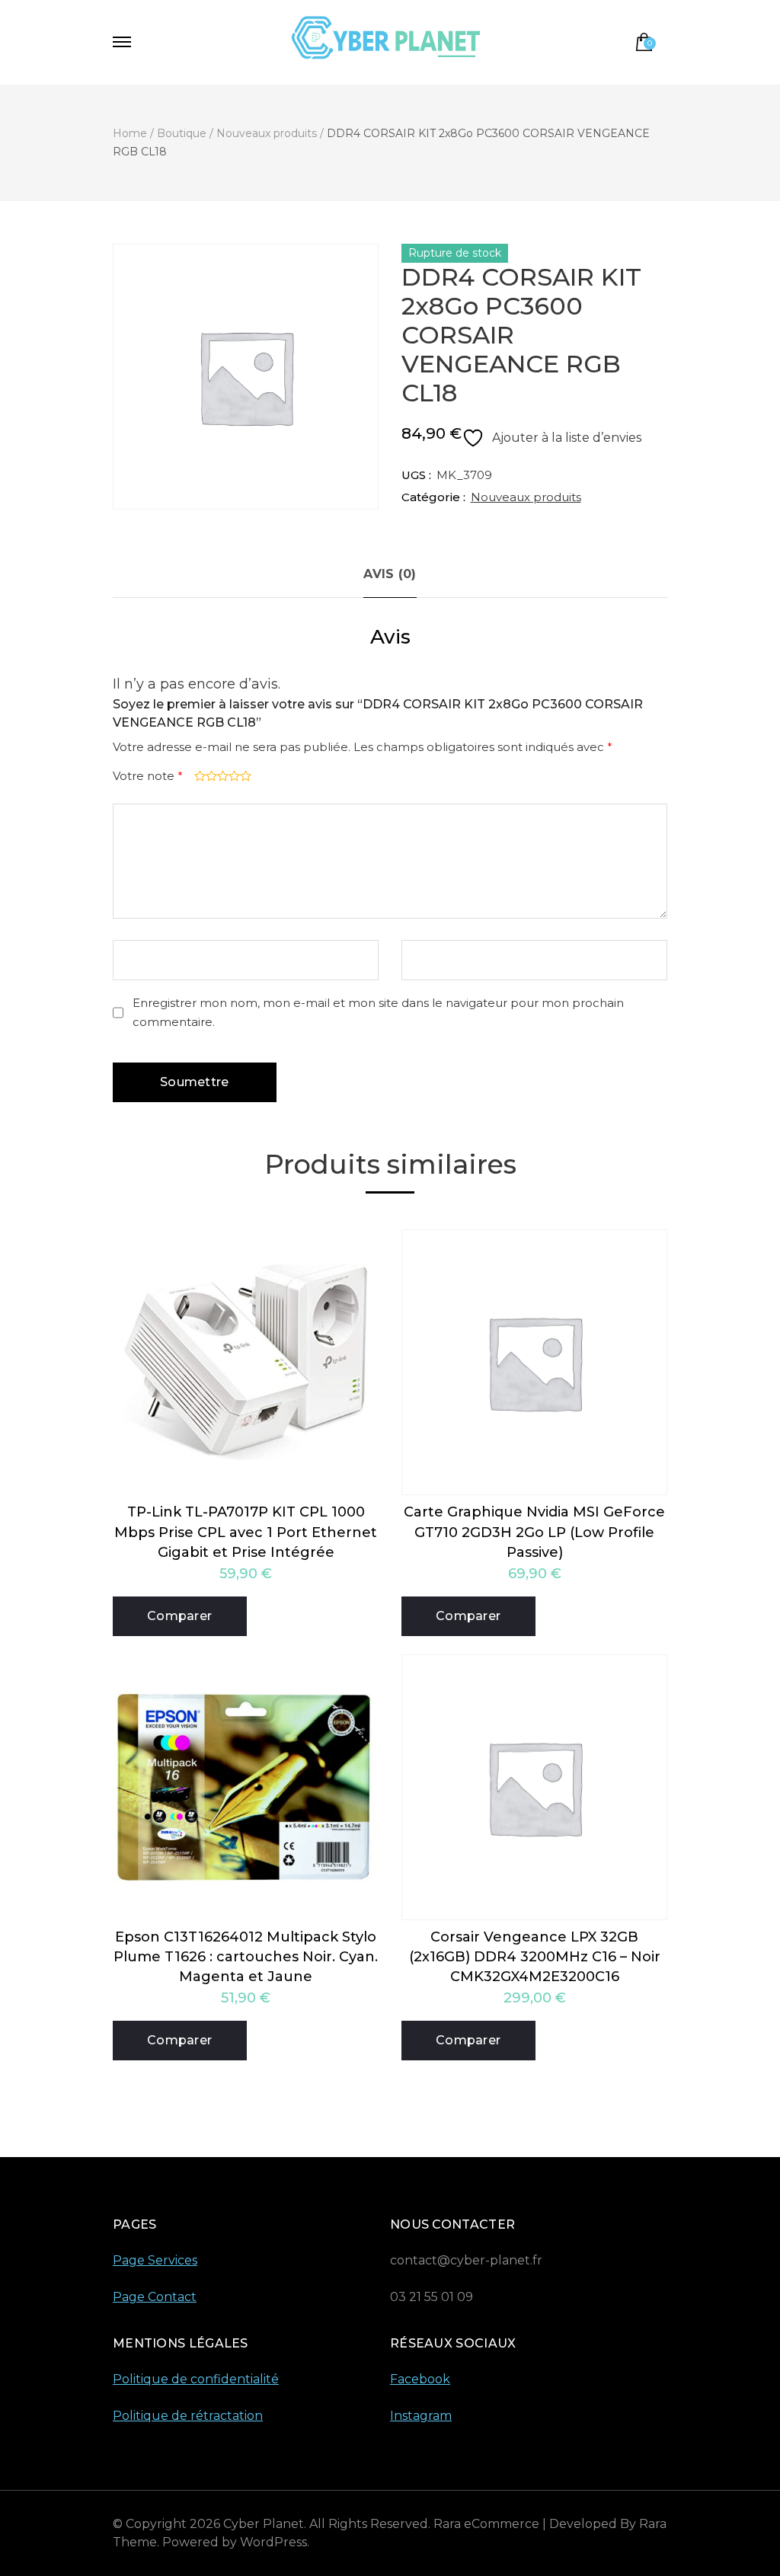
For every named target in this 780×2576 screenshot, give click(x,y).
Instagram (421, 2416)
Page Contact (155, 2297)
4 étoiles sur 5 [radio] (233, 776)
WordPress (273, 2542)
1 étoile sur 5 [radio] (198, 776)
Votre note (148, 776)
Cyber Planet (264, 2524)
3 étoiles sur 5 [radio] (221, 776)
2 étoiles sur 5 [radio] (210, 776)
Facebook (420, 2379)
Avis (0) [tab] (390, 574)
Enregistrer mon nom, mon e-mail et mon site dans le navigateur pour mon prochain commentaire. (378, 1012)
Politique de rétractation (188, 2416)
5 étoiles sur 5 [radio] (244, 776)
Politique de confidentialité (196, 2379)
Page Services (155, 2260)
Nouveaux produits (526, 497)
